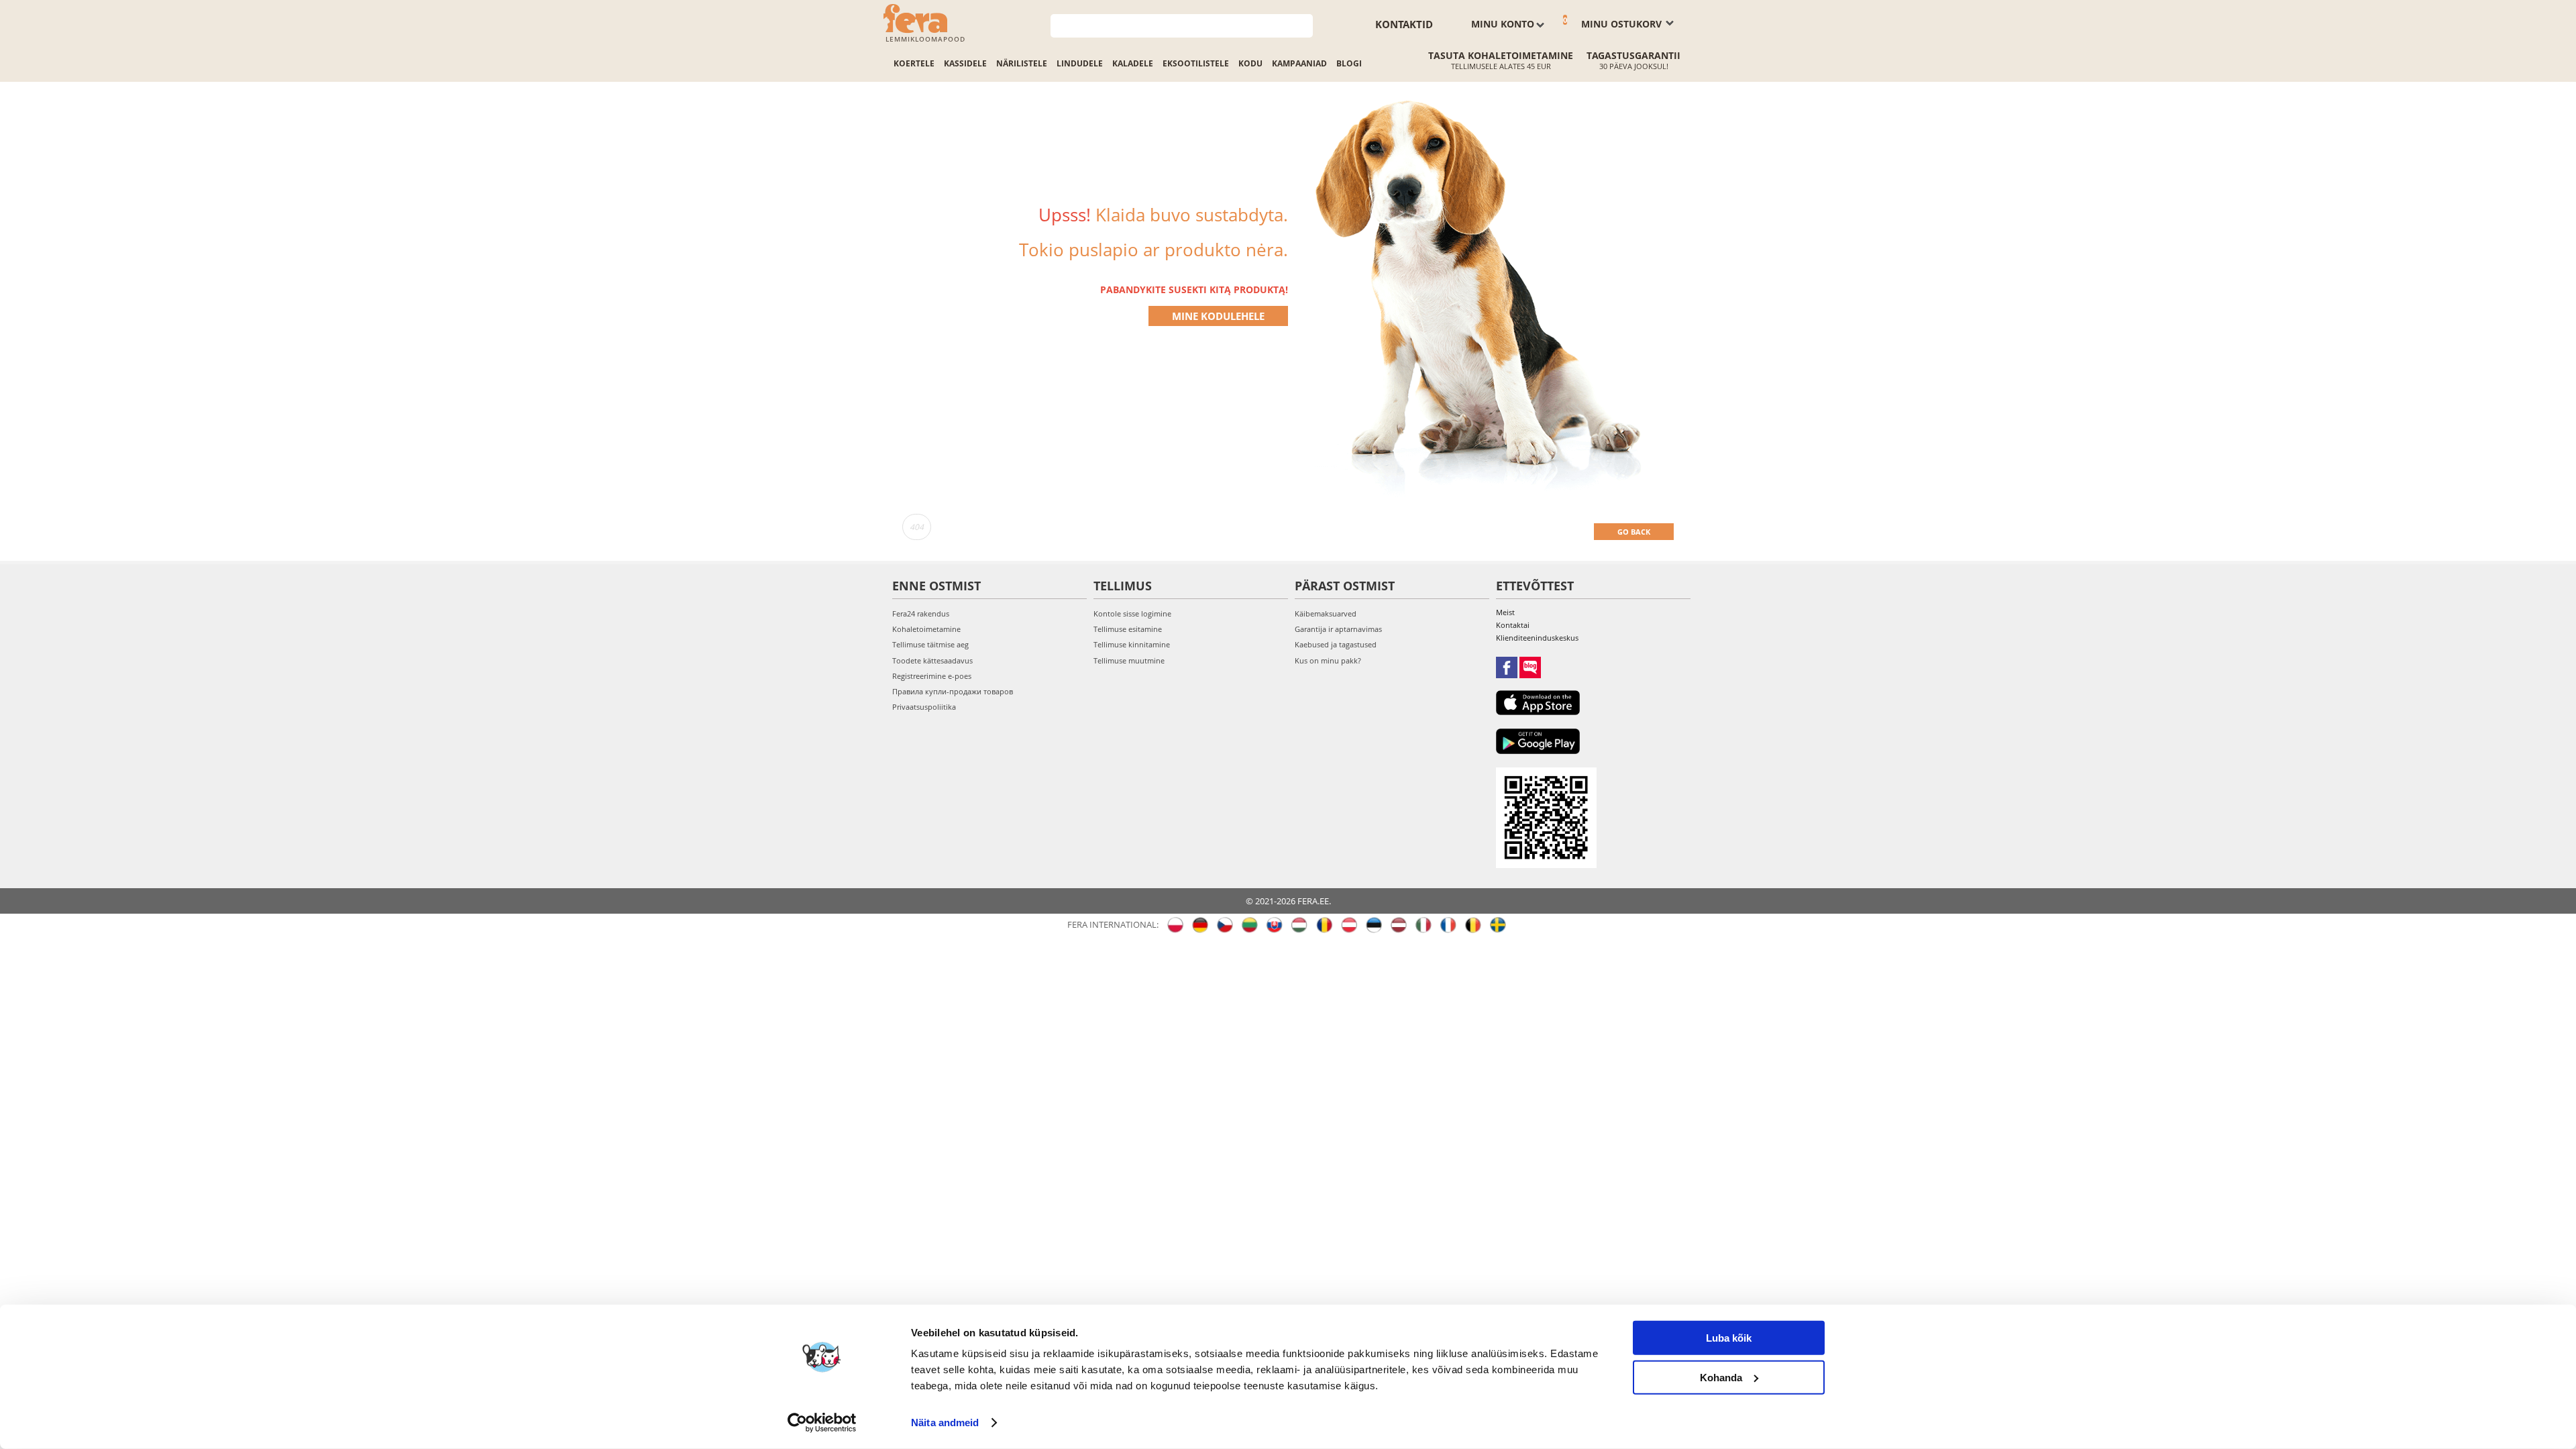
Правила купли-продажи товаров (953, 691)
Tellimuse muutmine (1129, 660)
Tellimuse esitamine (1128, 629)
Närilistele (1022, 63)
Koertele (914, 63)
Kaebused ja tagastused (1336, 644)
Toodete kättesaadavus (932, 660)
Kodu (1250, 63)
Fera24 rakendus (921, 613)
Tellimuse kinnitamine (1132, 644)
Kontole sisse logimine (1132, 613)
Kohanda (1721, 1377)
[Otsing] (1303, 24)
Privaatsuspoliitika (924, 707)
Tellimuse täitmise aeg (930, 644)
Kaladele (1133, 63)
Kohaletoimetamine (926, 629)
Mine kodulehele (1218, 316)
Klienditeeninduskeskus (1537, 638)
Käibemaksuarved (1326, 613)
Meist (1505, 612)
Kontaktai (1513, 625)
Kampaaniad (1299, 63)
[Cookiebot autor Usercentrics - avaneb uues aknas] (822, 1423)
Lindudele (1080, 63)
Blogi (1349, 63)
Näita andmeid (945, 1423)
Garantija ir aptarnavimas (1338, 629)
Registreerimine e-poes (932, 676)
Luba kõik (1729, 1338)
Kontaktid (1404, 24)
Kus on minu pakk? (1328, 660)
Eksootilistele (1196, 63)
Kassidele (965, 63)
